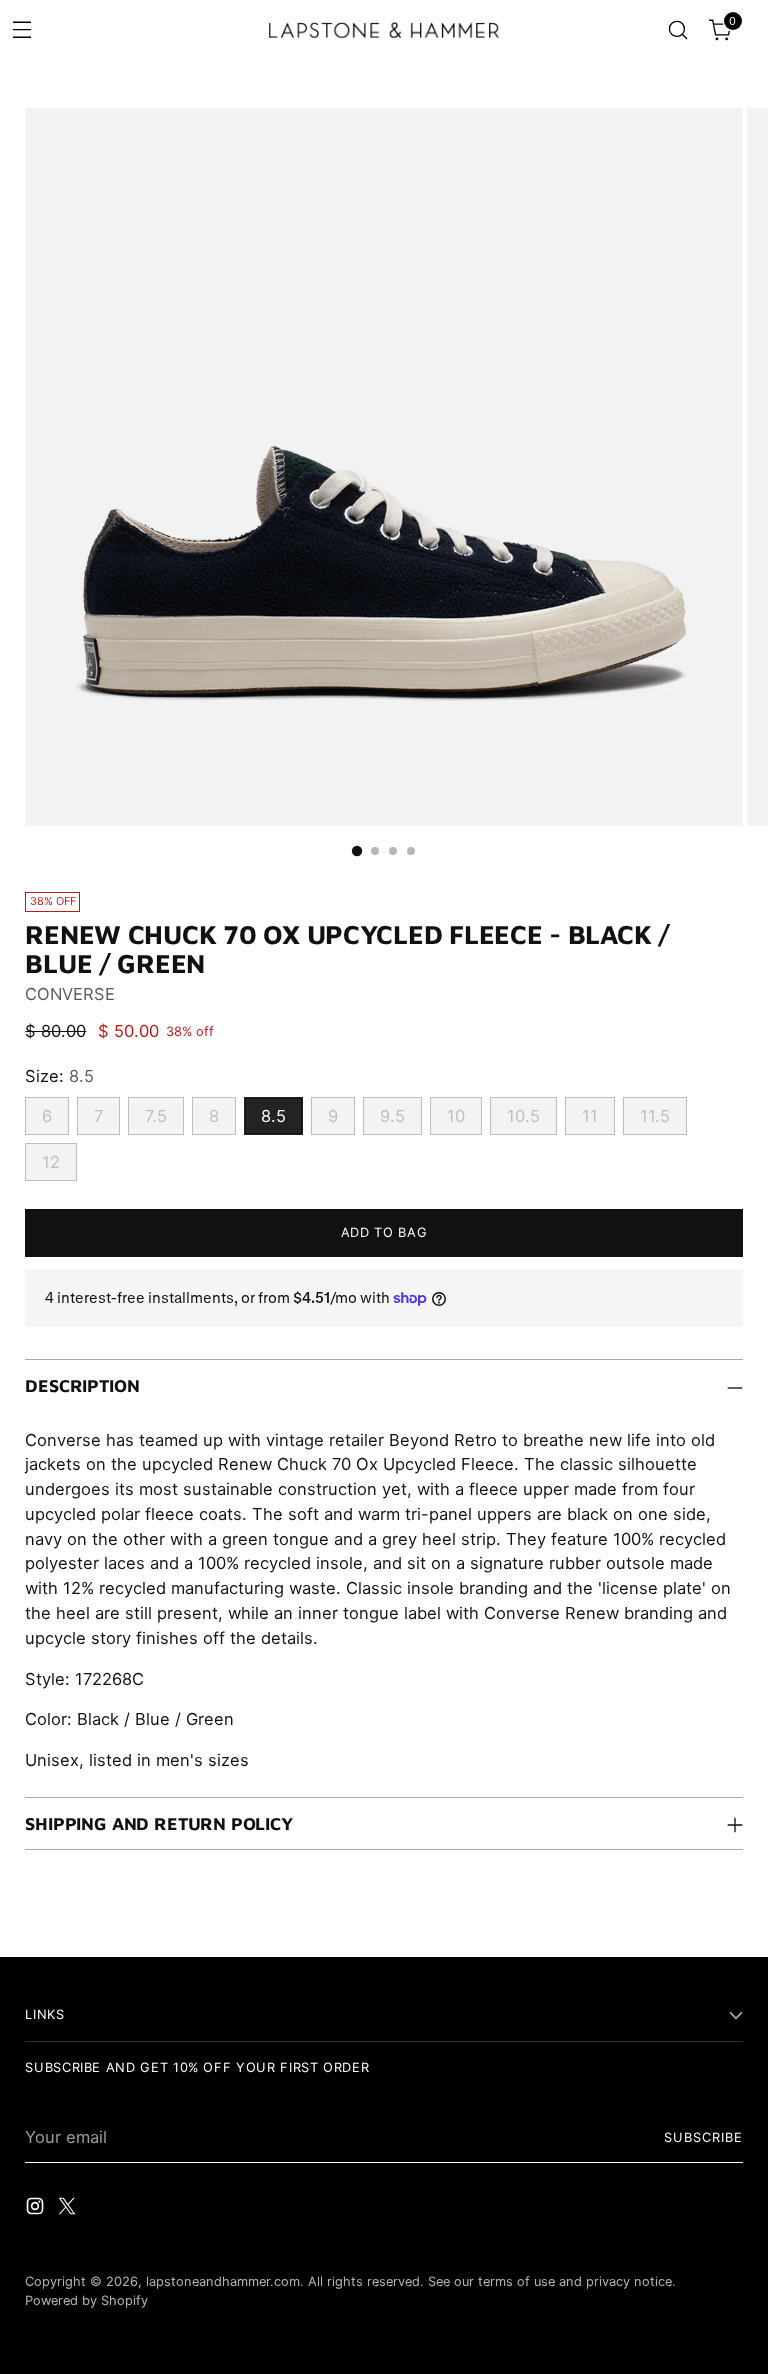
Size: (59, 1076)
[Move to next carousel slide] (726, 1919)
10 (456, 1116)
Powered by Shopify (86, 2300)
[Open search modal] (678, 30)
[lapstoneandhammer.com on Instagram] (37, 2209)
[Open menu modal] (21, 28)
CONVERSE (70, 994)
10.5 (523, 1116)
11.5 (655, 1116)
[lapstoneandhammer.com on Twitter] (69, 2209)
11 (590, 1116)
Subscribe (703, 2137)
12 (51, 1162)
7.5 (156, 1116)
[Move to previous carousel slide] (680, 1920)
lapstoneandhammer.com (223, 2281)
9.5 (392, 1116)
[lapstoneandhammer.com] (384, 30)
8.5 (273, 1116)
